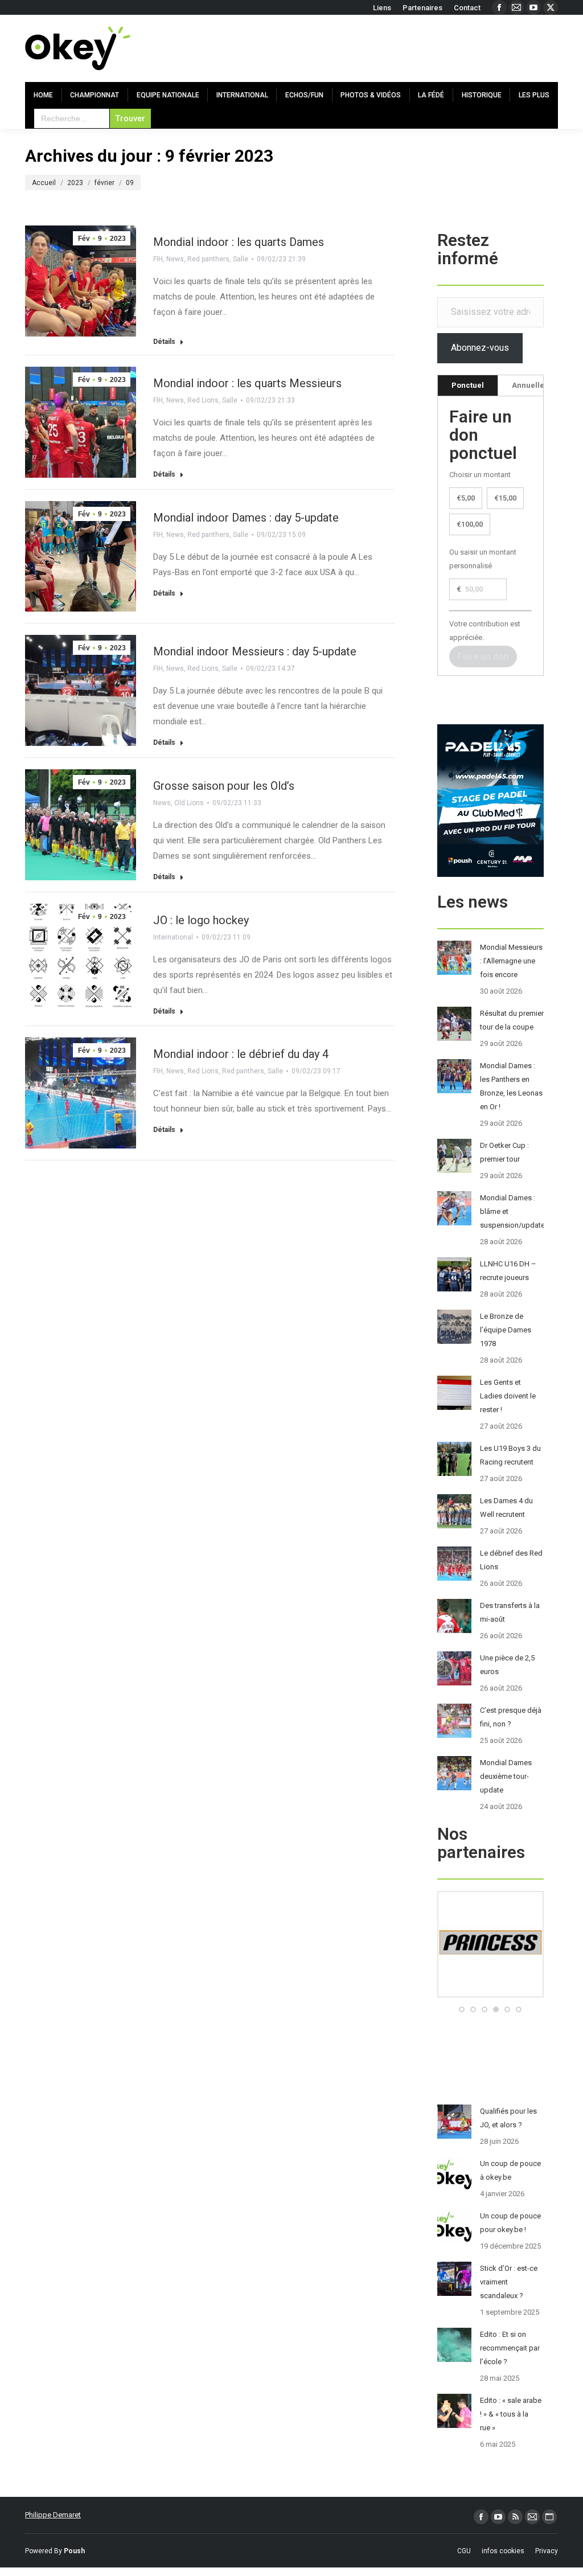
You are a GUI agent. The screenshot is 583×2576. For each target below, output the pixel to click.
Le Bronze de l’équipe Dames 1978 (506, 1330)
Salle (241, 259)
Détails (164, 342)
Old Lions (189, 803)
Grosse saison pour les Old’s (224, 786)
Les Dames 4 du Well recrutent (506, 1508)
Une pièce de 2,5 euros (507, 1665)
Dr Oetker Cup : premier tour (504, 1152)
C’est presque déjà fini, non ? (511, 1717)
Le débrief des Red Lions (511, 1560)
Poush (74, 2551)
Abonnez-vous (480, 348)
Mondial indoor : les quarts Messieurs (247, 383)
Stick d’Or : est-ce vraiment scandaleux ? (509, 2282)
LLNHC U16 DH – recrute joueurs (508, 1271)
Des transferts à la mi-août (510, 1612)
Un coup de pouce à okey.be (510, 2170)
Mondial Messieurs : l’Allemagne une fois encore (511, 961)
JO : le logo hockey (201, 920)
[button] (462, 2009)
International (173, 937)
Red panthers (208, 259)
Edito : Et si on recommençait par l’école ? (510, 2348)
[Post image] (454, 958)
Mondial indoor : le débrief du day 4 (241, 1054)
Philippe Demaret (53, 2515)
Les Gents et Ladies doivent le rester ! (508, 1396)
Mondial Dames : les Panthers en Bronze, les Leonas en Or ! (511, 1086)
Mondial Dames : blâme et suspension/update (512, 1211)
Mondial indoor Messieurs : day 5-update (255, 651)
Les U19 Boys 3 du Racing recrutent (510, 1455)
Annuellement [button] (537, 385)
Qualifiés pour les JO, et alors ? (508, 2118)
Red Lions (203, 400)
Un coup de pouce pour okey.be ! (510, 2223)
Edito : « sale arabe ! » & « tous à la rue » (511, 2414)
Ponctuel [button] (468, 385)
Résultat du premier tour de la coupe (512, 1020)
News (175, 259)
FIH (158, 259)
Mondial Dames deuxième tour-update (506, 1776)
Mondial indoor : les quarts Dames (239, 242)
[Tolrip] (490, 1995)
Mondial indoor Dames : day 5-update (246, 518)
